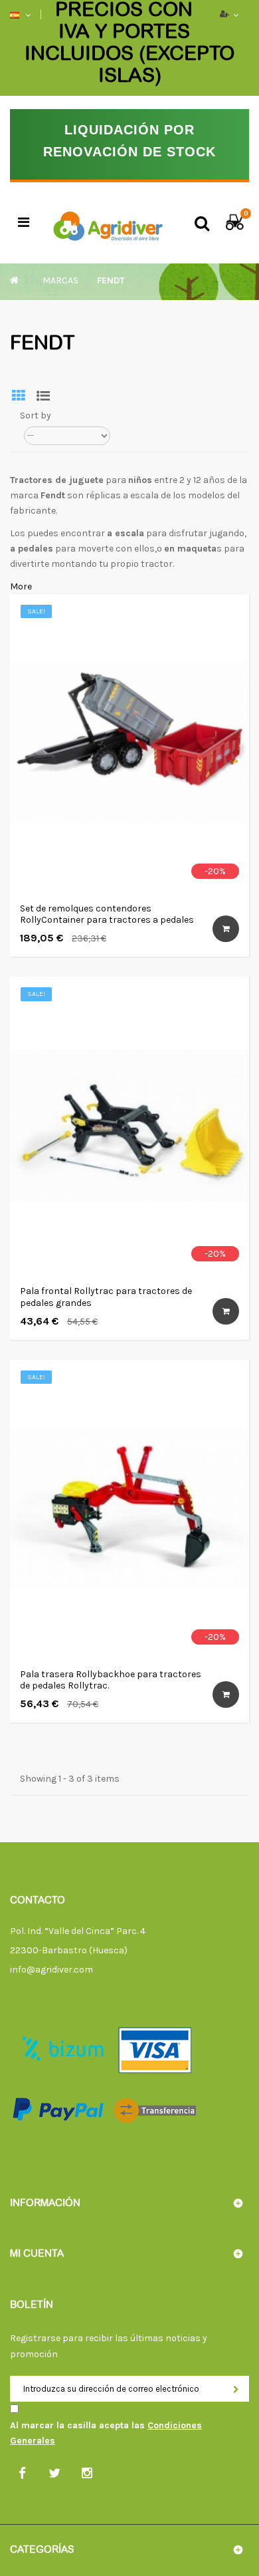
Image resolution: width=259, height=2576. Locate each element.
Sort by (36, 415)
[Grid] (19, 398)
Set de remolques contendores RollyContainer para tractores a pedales (107, 914)
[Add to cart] (226, 929)
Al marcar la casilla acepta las (106, 2433)
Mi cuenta (37, 2254)
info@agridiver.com (51, 1970)
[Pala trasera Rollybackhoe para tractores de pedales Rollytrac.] (129, 1509)
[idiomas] (16, 15)
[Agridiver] (108, 223)
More (21, 586)
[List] (43, 398)
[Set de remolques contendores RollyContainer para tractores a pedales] (129, 743)
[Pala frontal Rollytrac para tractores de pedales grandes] (129, 1126)
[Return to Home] (14, 280)
